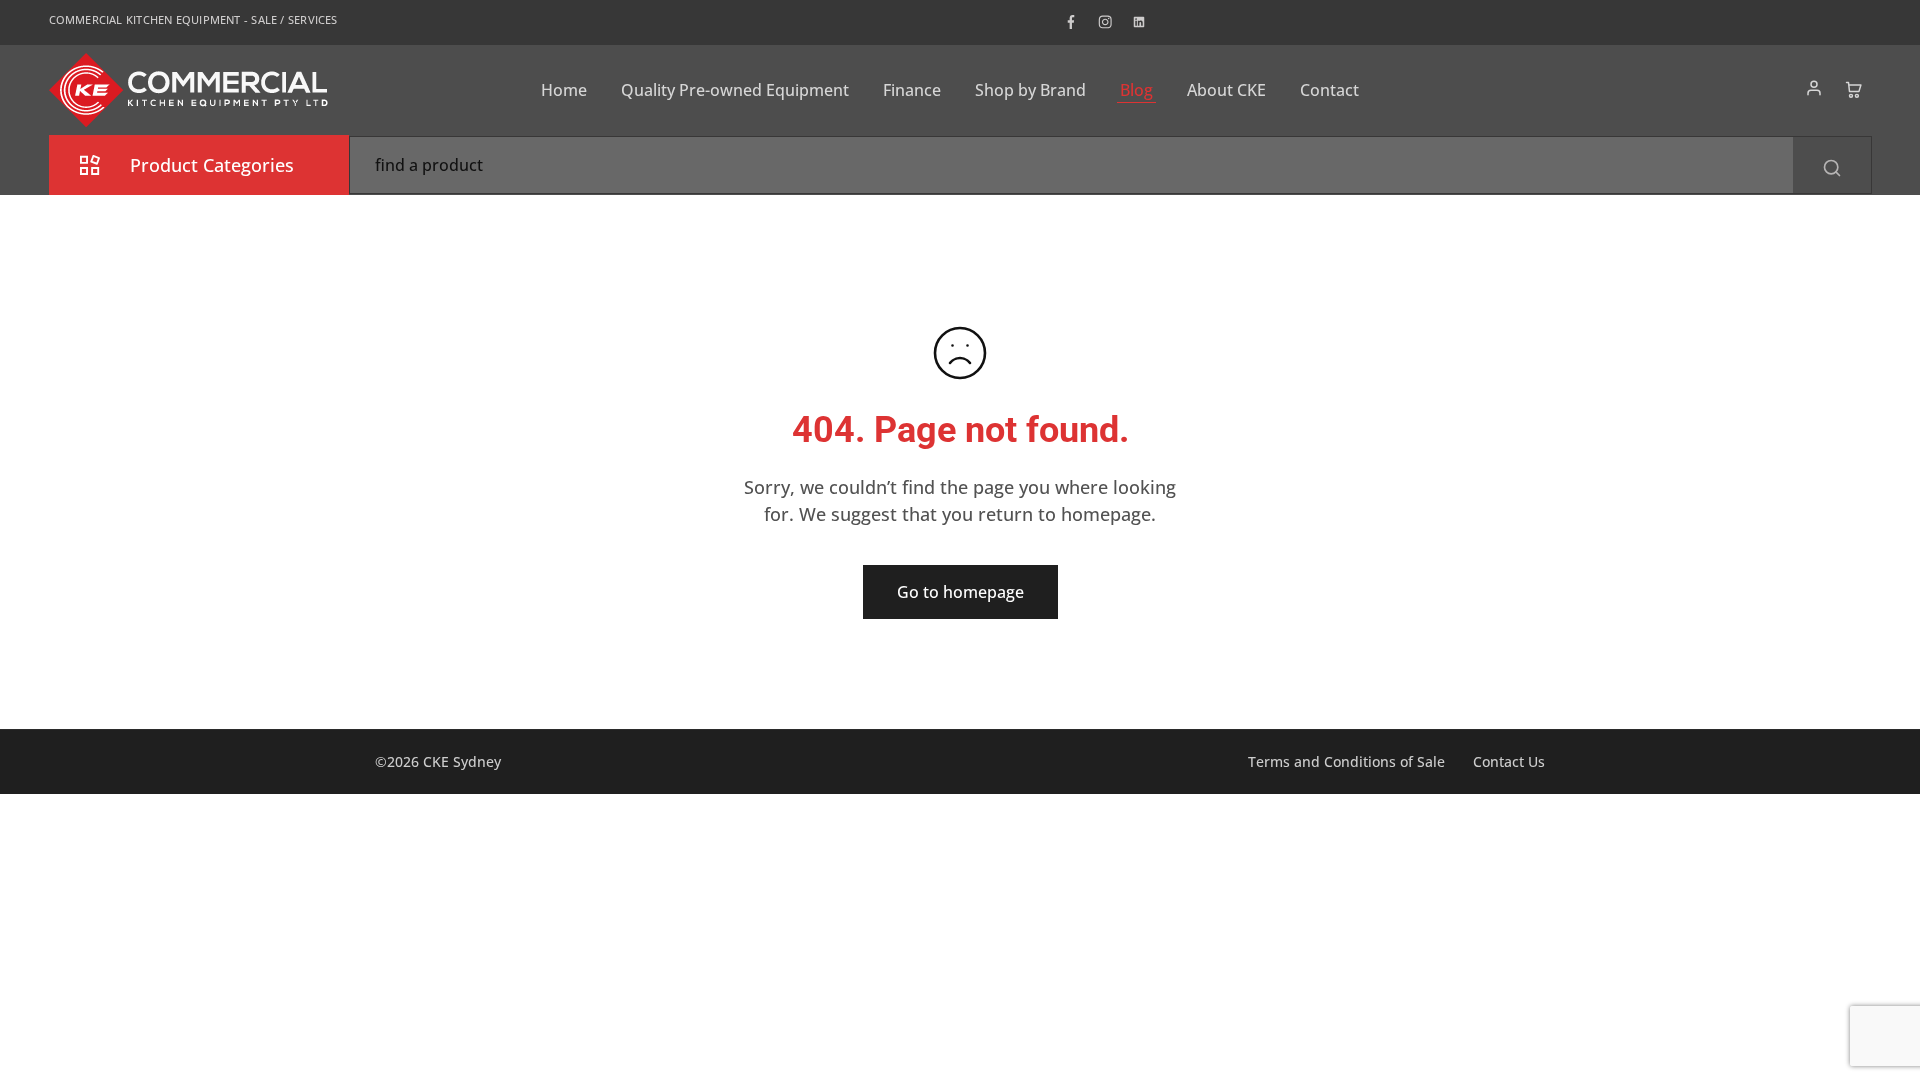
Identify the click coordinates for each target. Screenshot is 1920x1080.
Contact (1329, 90)
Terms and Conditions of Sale (1346, 761)
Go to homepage (960, 592)
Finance (912, 90)
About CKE (1226, 90)
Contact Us (1509, 761)
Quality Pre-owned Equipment (735, 90)
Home (564, 90)
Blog (1136, 90)
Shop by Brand (1030, 90)
